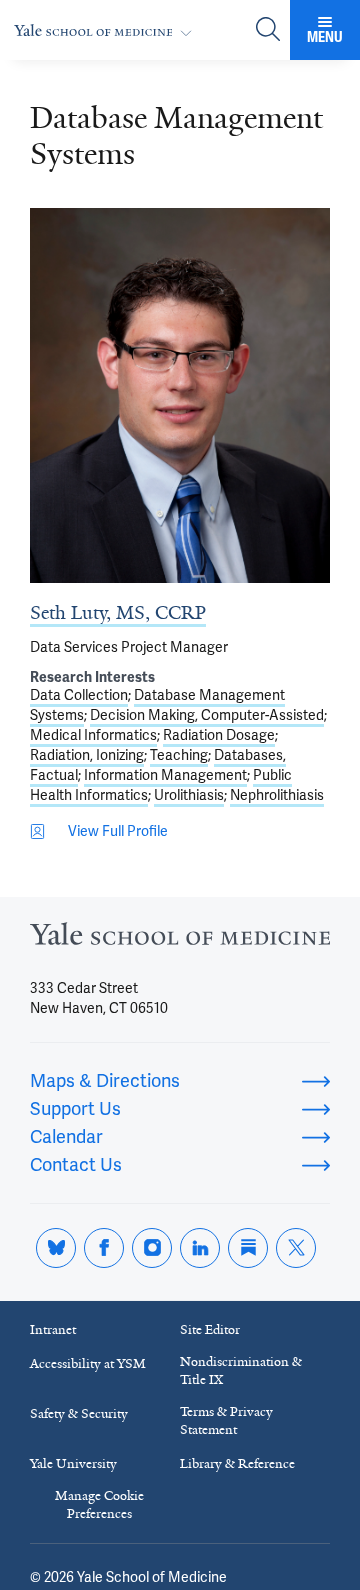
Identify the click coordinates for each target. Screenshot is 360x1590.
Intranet (53, 1329)
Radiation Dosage (219, 735)
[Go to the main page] (107, 30)
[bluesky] (56, 1248)
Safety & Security (79, 1413)
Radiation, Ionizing (87, 755)
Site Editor (210, 1329)
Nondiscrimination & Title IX (241, 1370)
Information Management (165, 775)
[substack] (248, 1248)
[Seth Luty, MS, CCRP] (180, 395)
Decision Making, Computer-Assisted (207, 715)
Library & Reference (237, 1463)
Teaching (179, 755)
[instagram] (152, 1248)
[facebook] (104, 1248)
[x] (296, 1248)
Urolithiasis (189, 795)
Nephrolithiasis (277, 795)
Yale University (73, 1463)
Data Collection (79, 695)
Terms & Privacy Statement (226, 1420)
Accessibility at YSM (88, 1363)
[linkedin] (200, 1248)
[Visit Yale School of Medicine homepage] (180, 939)
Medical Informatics (93, 735)
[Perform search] (268, 30)
